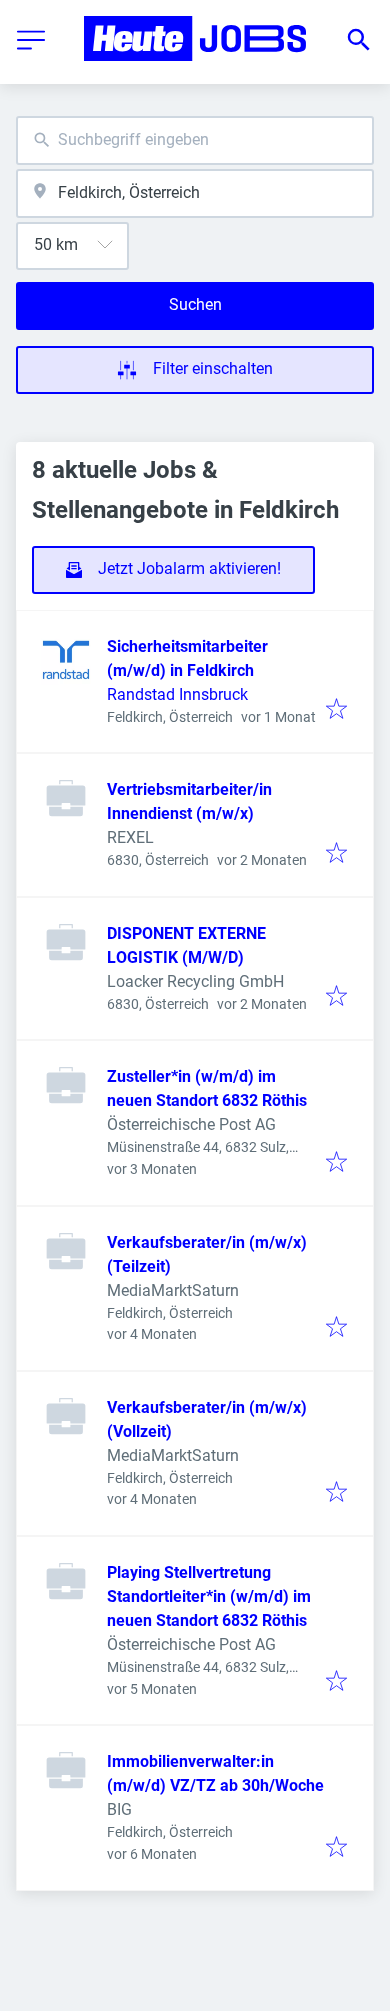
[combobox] (195, 140)
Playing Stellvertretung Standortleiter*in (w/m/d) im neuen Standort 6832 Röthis (209, 1596)
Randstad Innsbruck (177, 694)
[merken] (336, 710)
